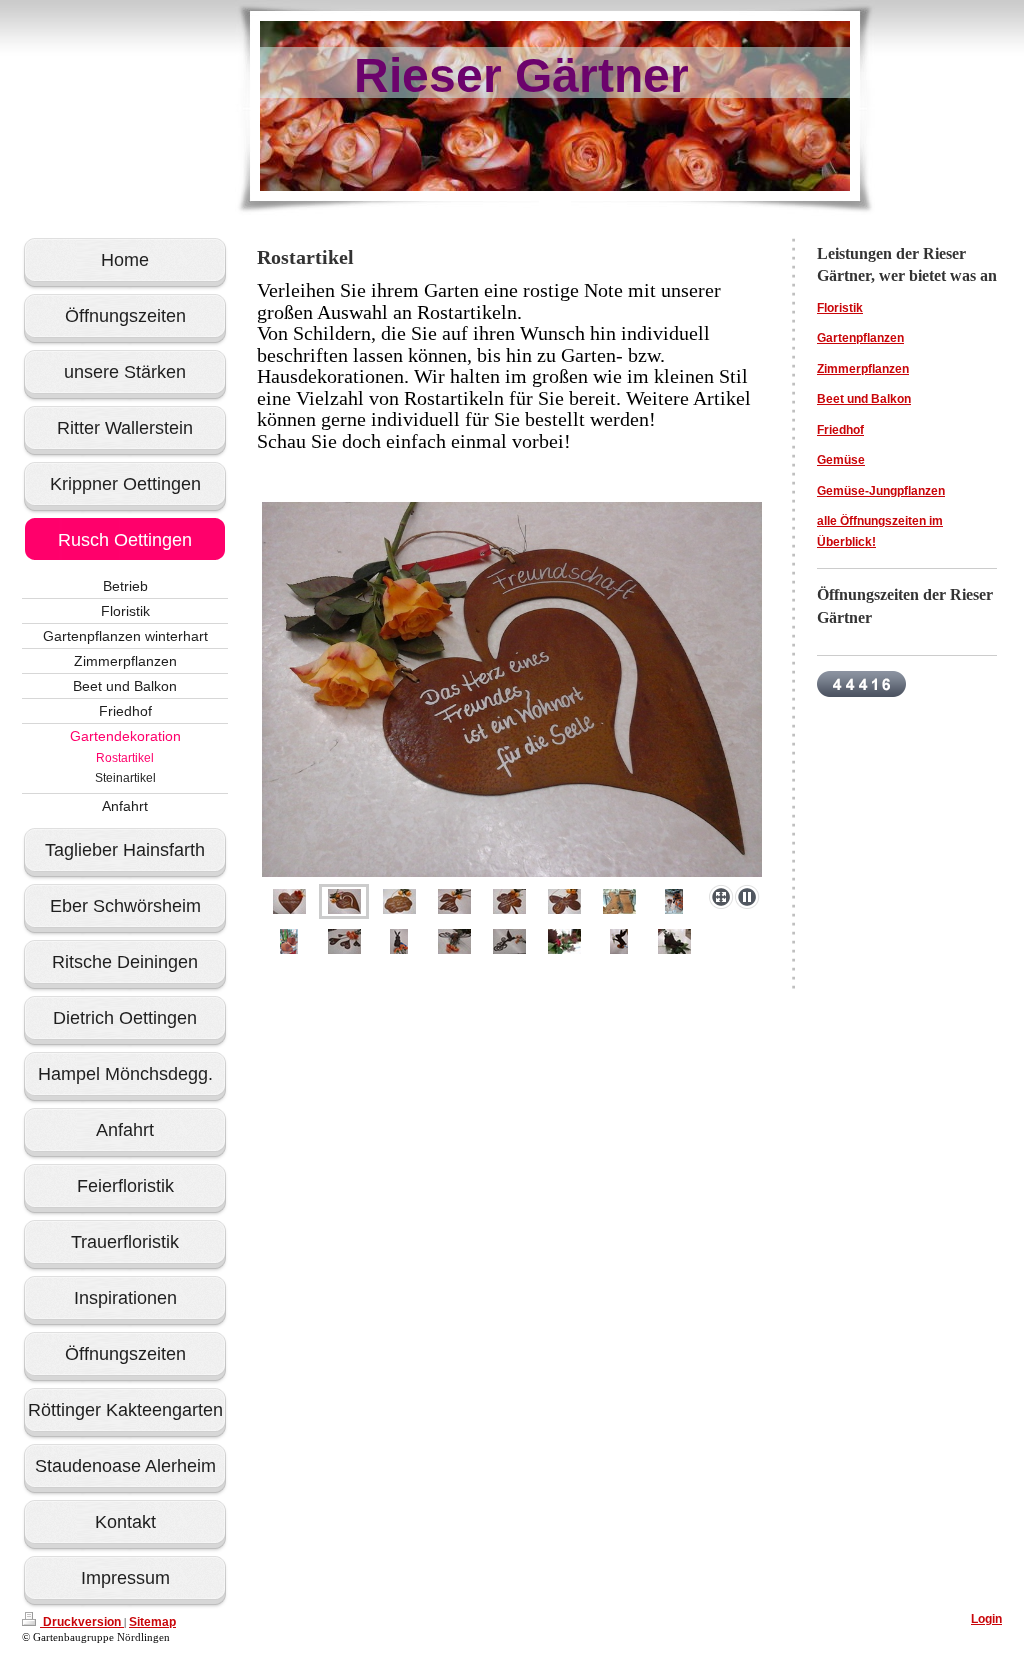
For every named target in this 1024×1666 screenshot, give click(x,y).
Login (986, 1619)
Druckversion (82, 1622)
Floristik (840, 308)
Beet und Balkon (864, 399)
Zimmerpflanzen (863, 369)
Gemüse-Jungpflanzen (881, 491)
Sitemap (152, 1622)
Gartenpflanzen (860, 338)
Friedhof (840, 430)
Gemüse (841, 460)
